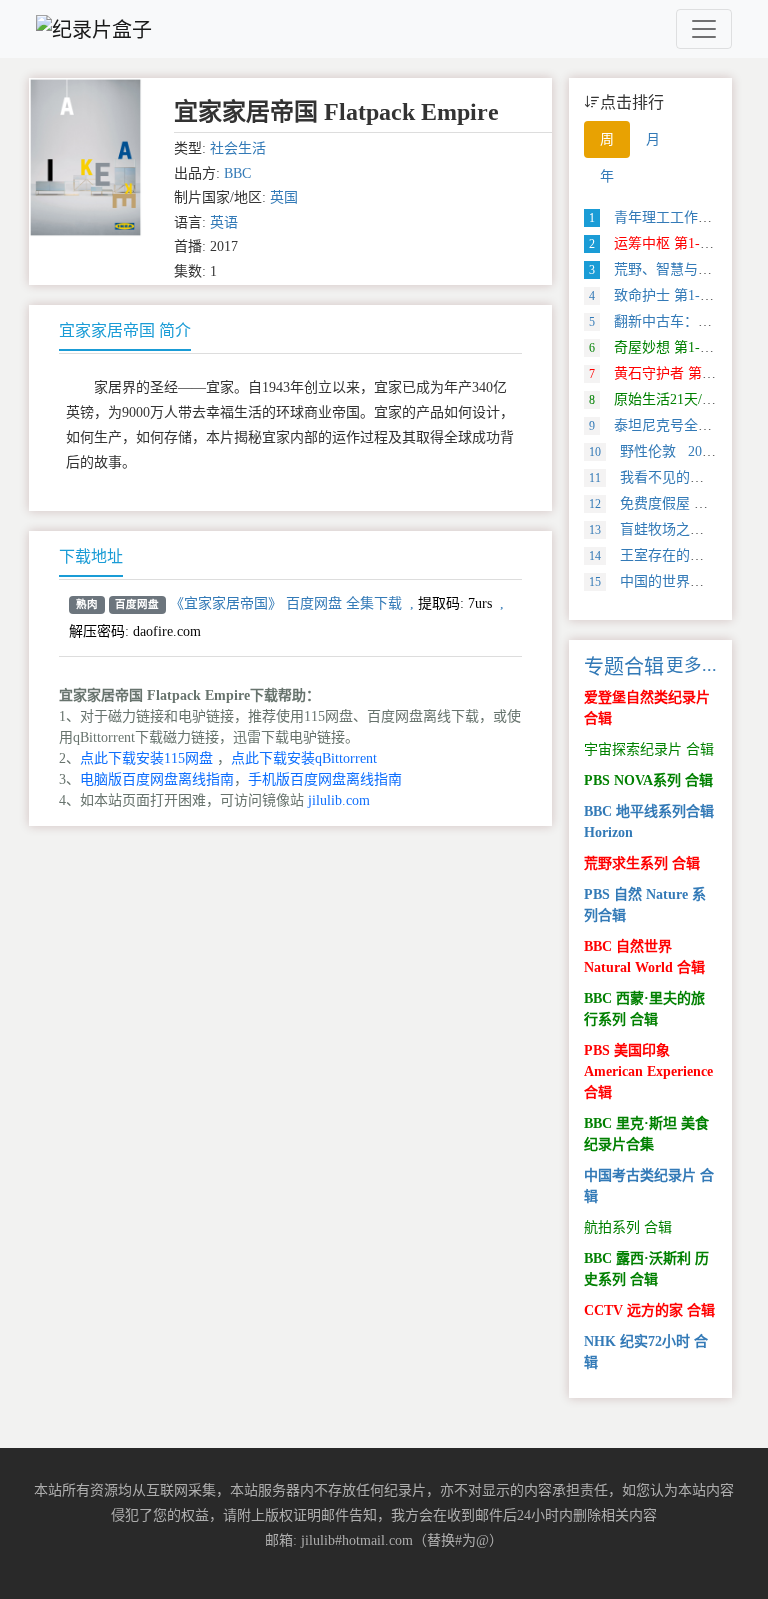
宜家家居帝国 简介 (125, 330)
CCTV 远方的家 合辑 (649, 1310)
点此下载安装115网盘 (146, 758)
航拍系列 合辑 (628, 1227)
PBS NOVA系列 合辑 (648, 780)
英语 (224, 222)
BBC (237, 173)
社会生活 (238, 148)
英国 (284, 197)
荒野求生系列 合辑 (642, 863)
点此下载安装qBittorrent (304, 758)
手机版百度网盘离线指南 (325, 779)
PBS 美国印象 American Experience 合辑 (648, 1071)
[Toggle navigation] (704, 29)
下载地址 (91, 556)
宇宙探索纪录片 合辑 (649, 749)
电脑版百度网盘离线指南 (157, 779)
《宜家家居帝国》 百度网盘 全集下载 (286, 603)
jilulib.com (339, 800)
